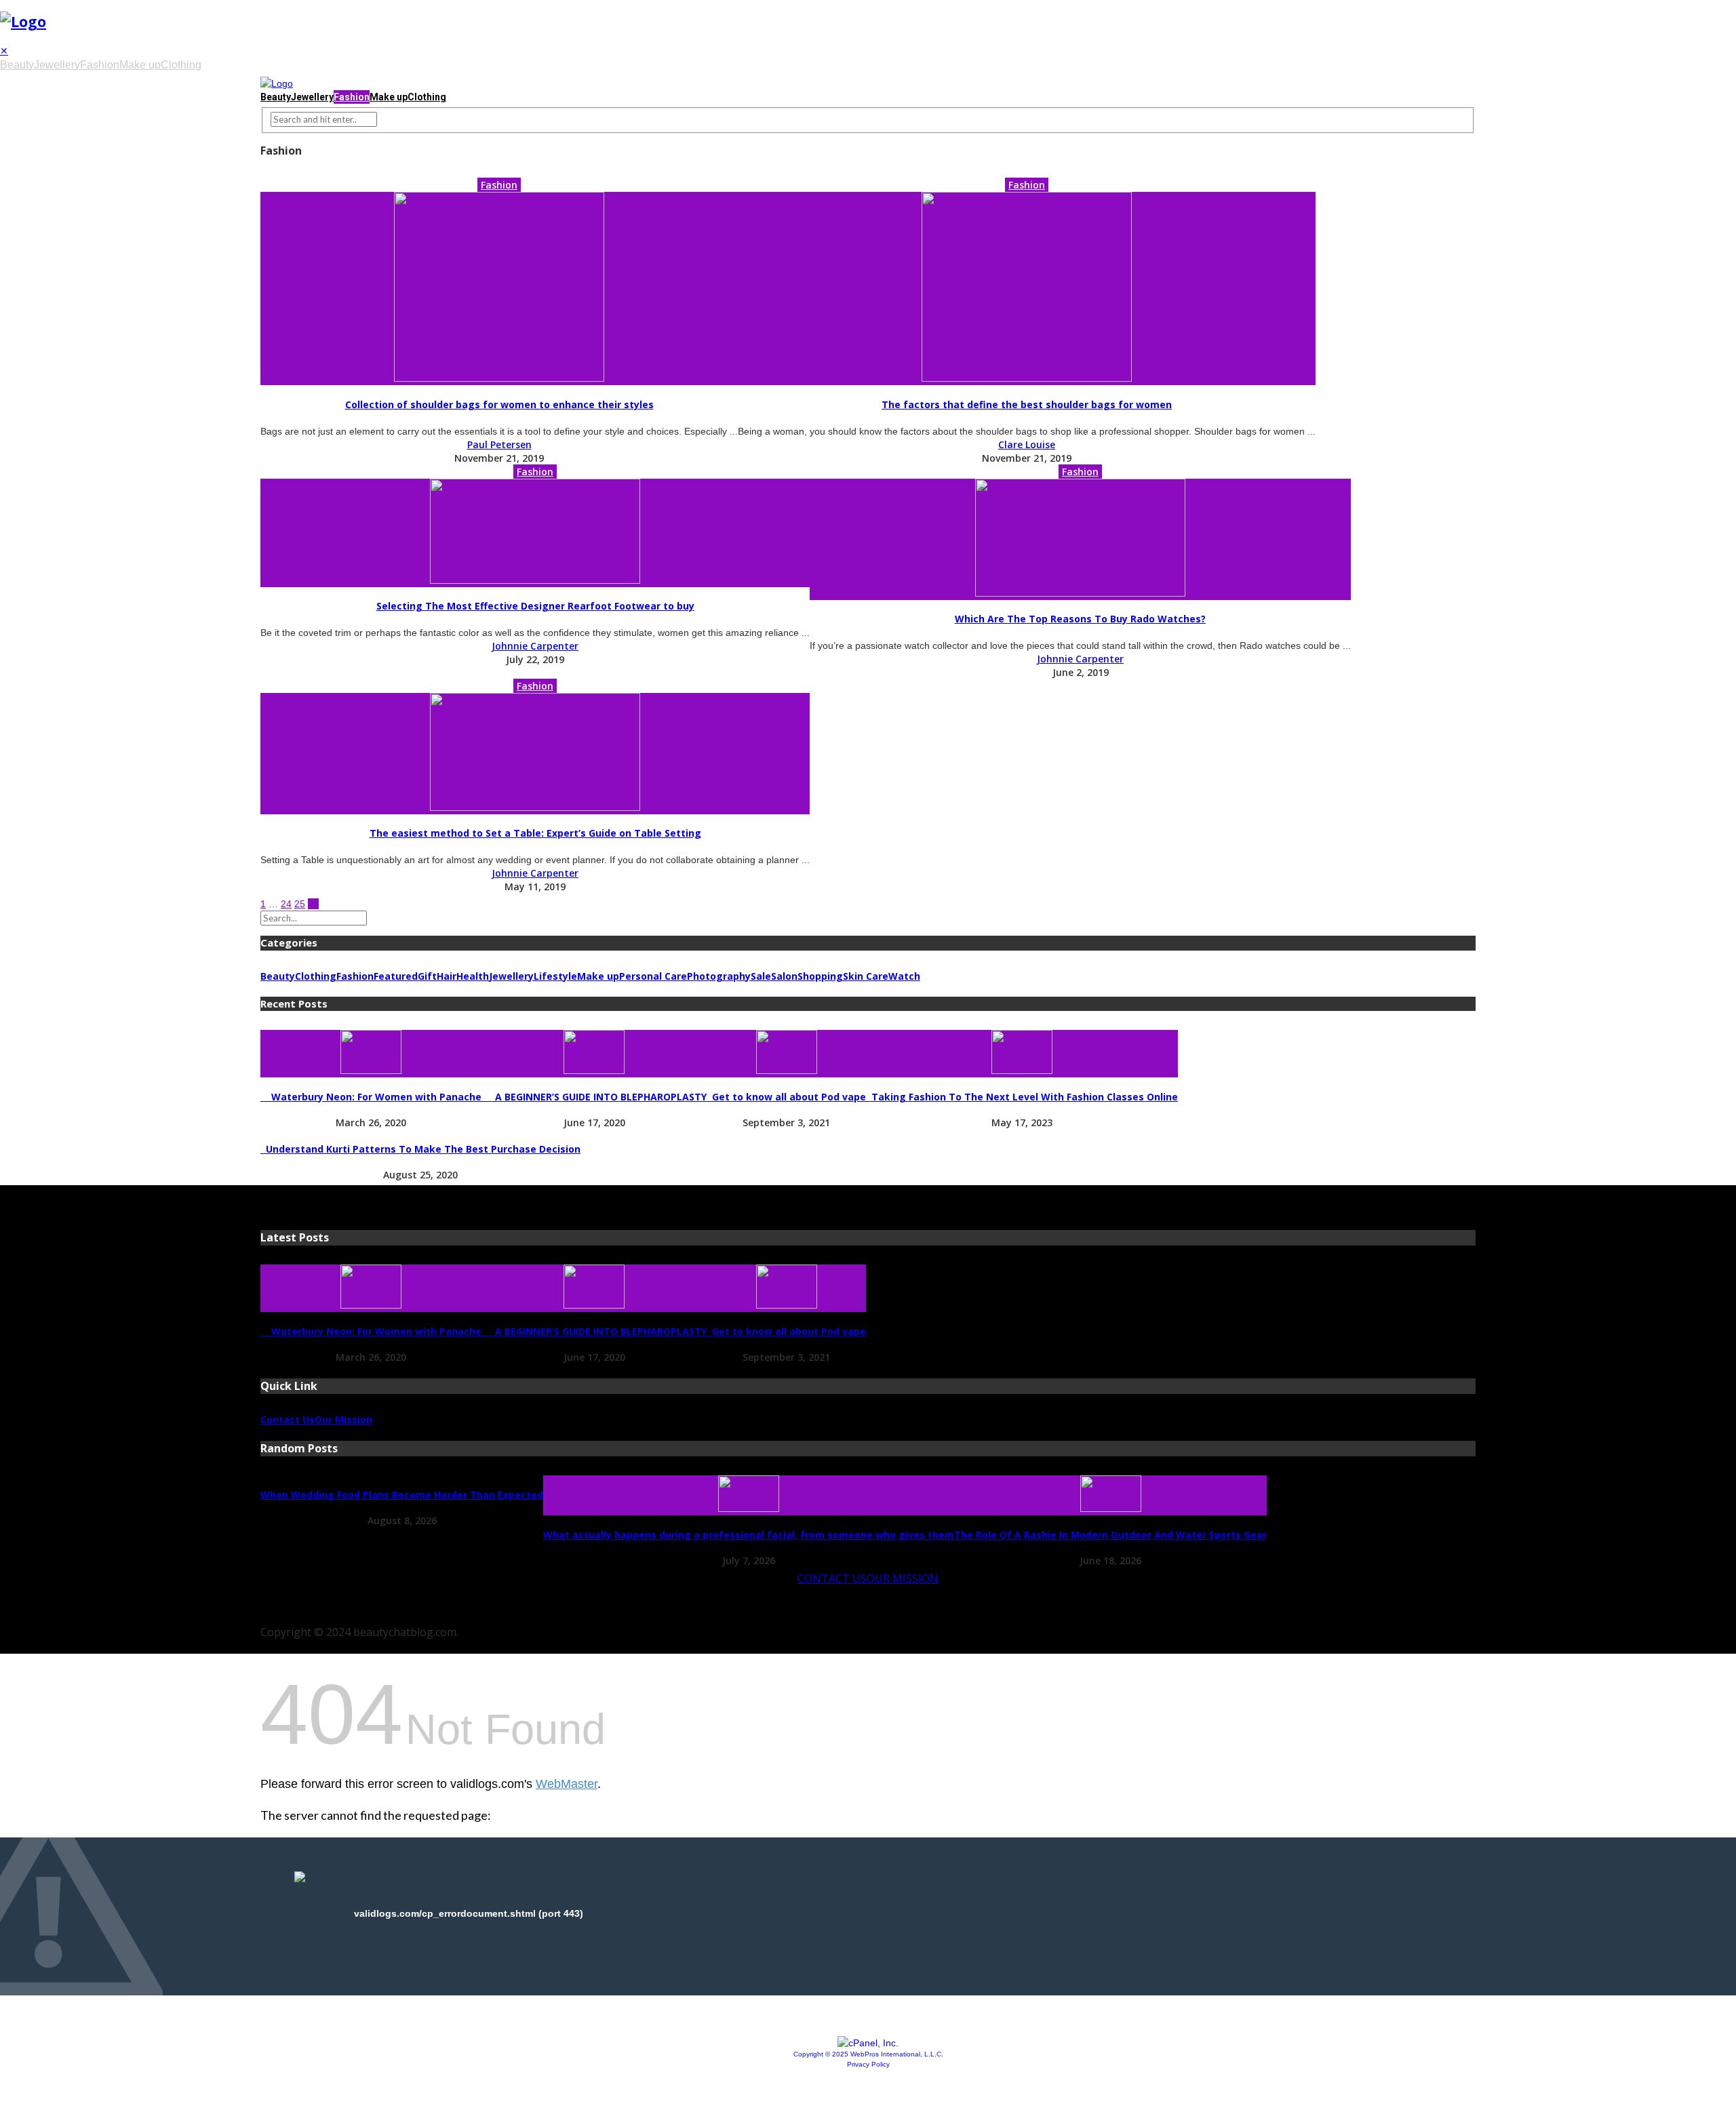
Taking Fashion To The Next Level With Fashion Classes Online (1022, 1097)
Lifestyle (555, 976)
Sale (761, 976)
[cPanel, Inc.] (868, 2043)
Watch (904, 976)
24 (286, 904)
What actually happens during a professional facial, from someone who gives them (749, 1535)
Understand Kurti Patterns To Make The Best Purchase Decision (420, 1149)
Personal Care (653, 976)
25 (300, 904)
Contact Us (288, 1419)
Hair (447, 976)
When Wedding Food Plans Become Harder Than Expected (402, 1495)
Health (473, 976)
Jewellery (57, 65)
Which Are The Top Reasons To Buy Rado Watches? (1080, 619)
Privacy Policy (868, 2064)
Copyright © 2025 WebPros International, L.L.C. (868, 2054)
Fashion (100, 65)
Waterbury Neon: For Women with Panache (371, 1097)
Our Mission (343, 1419)
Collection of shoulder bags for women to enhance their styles (499, 404)
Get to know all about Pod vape (786, 1097)
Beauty (17, 65)
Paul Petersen (499, 444)
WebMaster (567, 1784)
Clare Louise (1027, 444)
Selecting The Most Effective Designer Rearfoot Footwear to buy (535, 606)
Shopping (820, 976)
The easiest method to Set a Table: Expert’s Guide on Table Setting (535, 833)
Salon (784, 976)
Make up (140, 65)
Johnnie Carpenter (535, 646)
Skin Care (866, 976)
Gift (427, 976)
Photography (719, 976)
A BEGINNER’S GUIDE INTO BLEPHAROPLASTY (594, 1097)
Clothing (181, 65)
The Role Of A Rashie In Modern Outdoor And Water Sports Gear (1110, 1535)
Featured (396, 976)
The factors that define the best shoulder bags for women (1027, 404)
